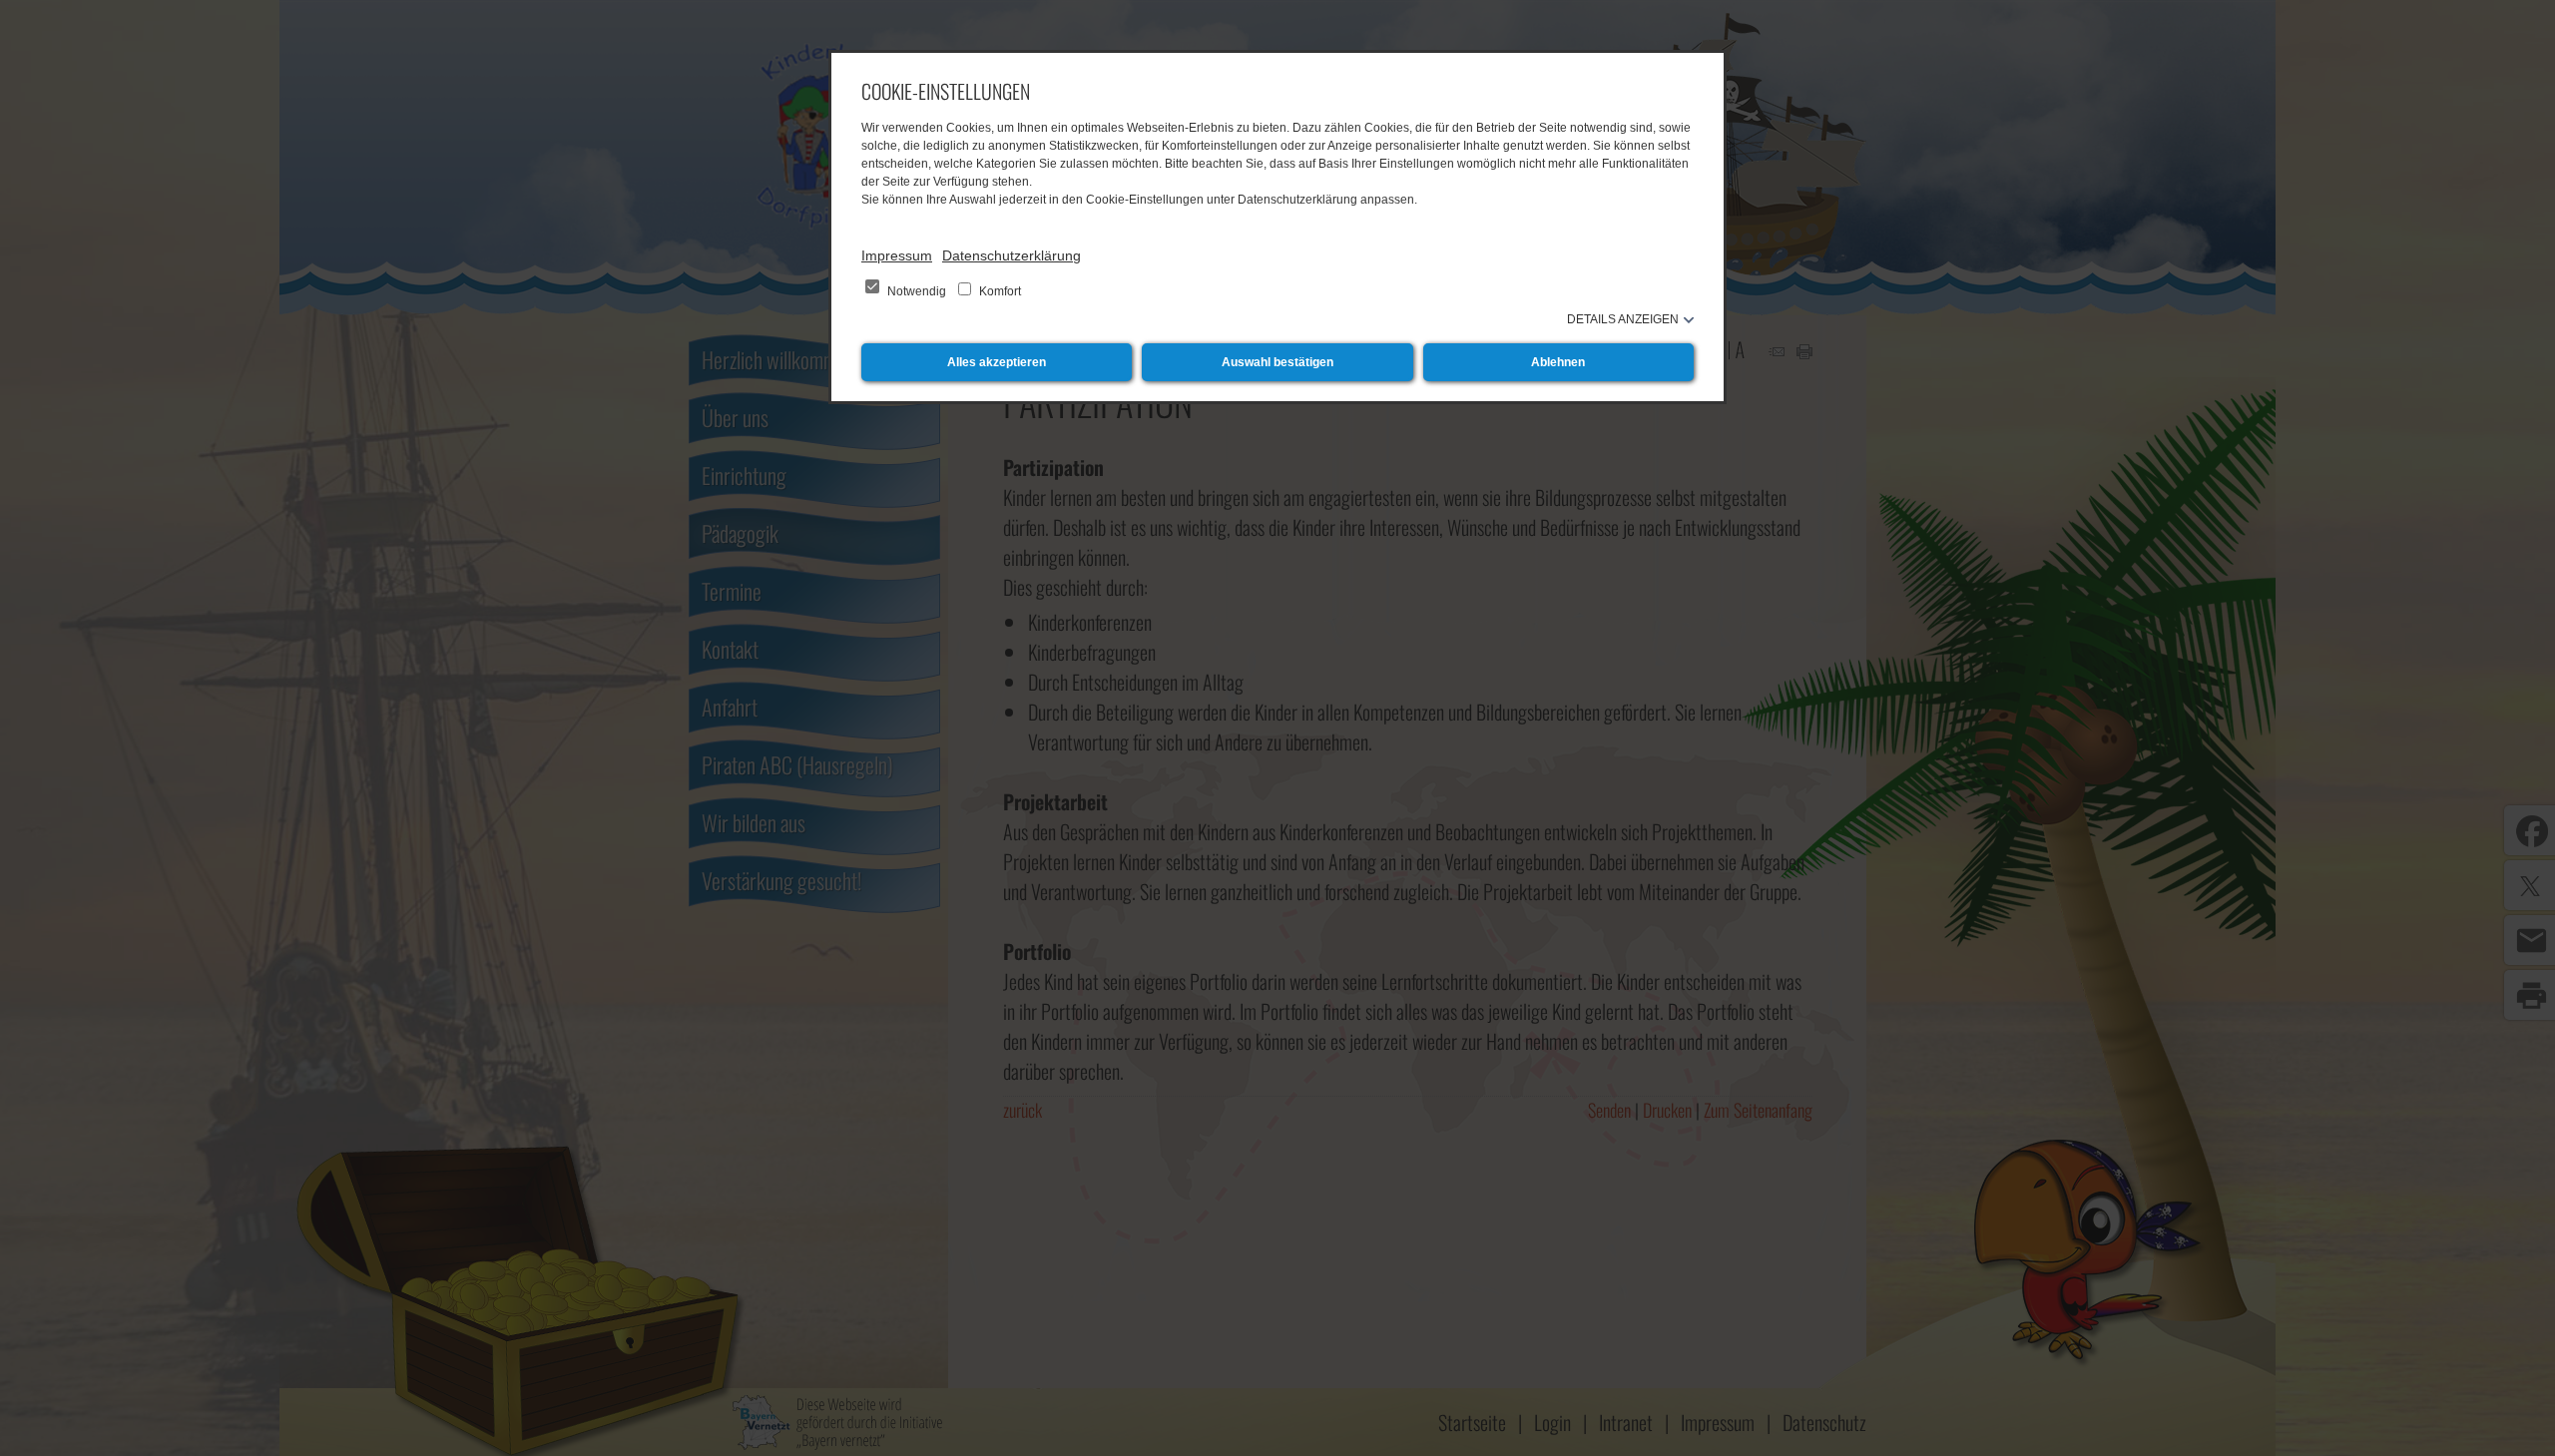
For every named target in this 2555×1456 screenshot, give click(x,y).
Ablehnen (1558, 362)
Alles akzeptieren (997, 362)
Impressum (897, 255)
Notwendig (917, 291)
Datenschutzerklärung (1012, 255)
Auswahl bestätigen (1277, 362)
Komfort (999, 291)
